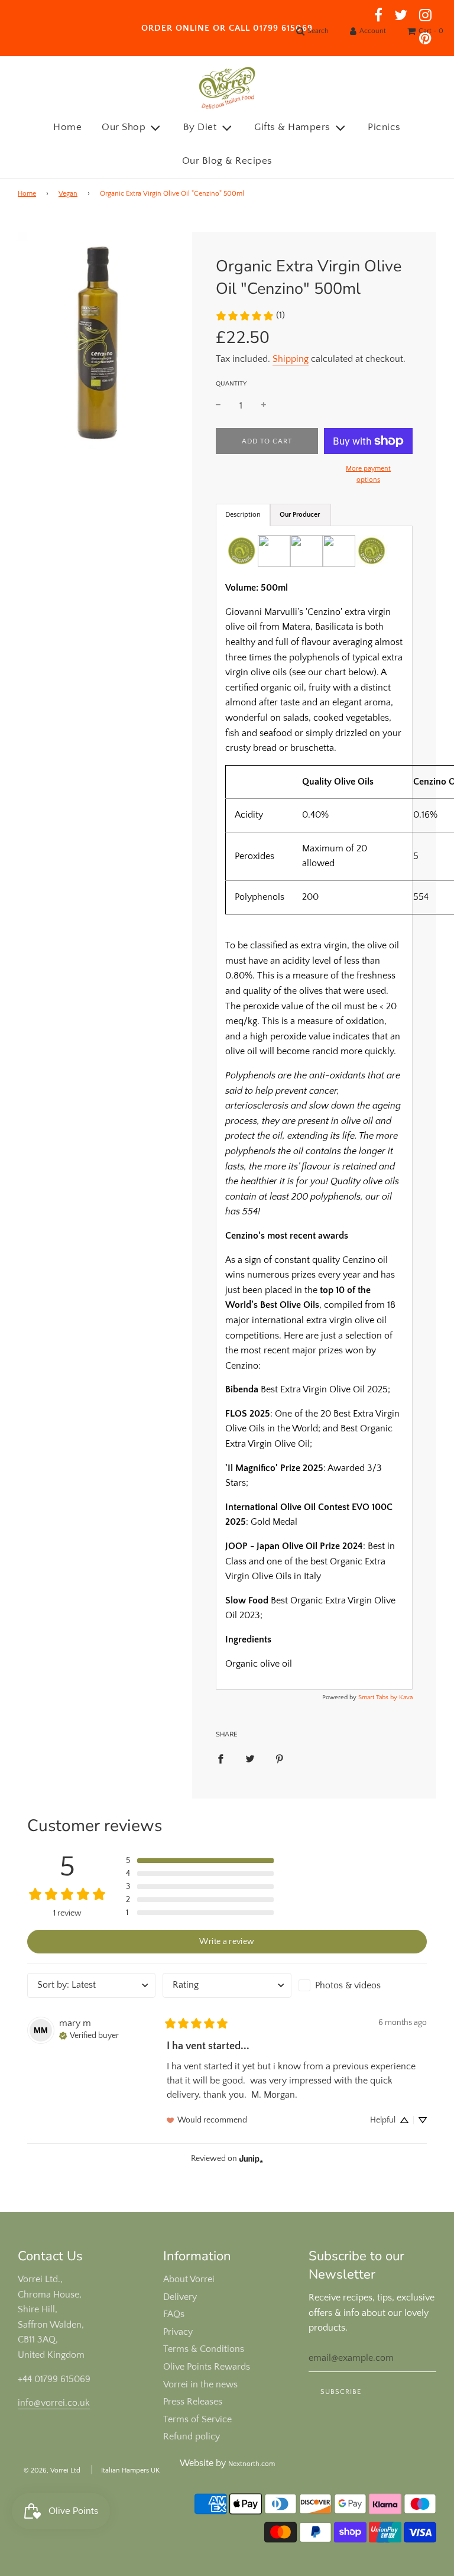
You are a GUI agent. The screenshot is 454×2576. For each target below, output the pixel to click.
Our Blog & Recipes (227, 161)
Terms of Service (197, 2419)
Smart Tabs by (379, 1697)
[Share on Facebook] (220, 1759)
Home (67, 127)
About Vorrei (189, 2279)
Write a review (227, 1942)
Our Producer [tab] (301, 515)
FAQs (174, 2314)
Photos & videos (348, 1985)
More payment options (368, 474)
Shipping (291, 359)
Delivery (180, 2297)
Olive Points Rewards (207, 2367)
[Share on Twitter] (250, 1759)
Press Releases (193, 2402)
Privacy (178, 2332)
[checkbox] (363, 1985)
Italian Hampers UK (130, 2470)
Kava (406, 1697)
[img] (89, 2034)
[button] (200, 1861)
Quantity (231, 384)
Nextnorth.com (252, 2464)
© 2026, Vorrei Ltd (52, 2470)
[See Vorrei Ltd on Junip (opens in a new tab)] (251, 2158)
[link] (250, 316)
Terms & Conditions (204, 2349)
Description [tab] (243, 515)
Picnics (384, 127)
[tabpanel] (314, 1108)
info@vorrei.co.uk (54, 2403)
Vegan (68, 194)
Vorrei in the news (200, 2384)
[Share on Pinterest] (280, 1759)
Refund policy (192, 2436)
